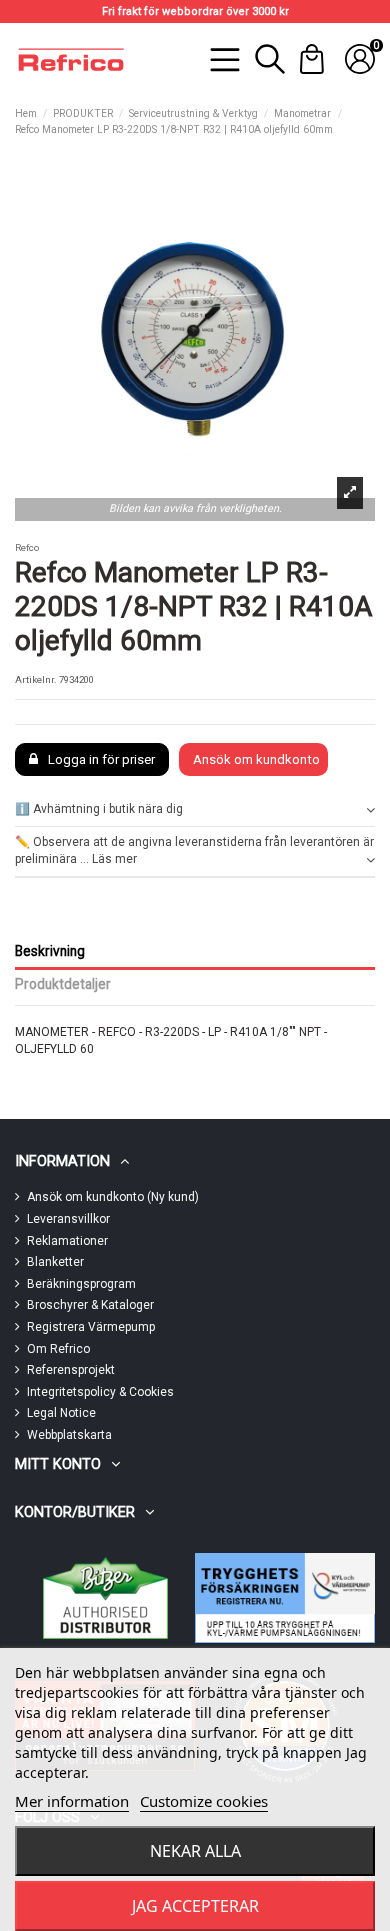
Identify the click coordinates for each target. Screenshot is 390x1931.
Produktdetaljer (63, 984)
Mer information (72, 1801)
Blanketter (55, 1262)
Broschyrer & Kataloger (90, 1305)
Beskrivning (50, 951)
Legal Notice (61, 1413)
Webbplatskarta (69, 1435)
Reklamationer (67, 1241)
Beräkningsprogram (81, 1284)
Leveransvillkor (68, 1219)
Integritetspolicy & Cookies (100, 1392)
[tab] (195, 810)
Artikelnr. (36, 679)
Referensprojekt (71, 1370)
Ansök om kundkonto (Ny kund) (113, 1197)
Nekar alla (195, 1851)
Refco (27, 547)
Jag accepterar (195, 1906)
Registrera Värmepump (91, 1327)
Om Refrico (58, 1349)
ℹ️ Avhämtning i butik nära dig (99, 809)
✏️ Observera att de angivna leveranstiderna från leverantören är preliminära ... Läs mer (194, 850)
